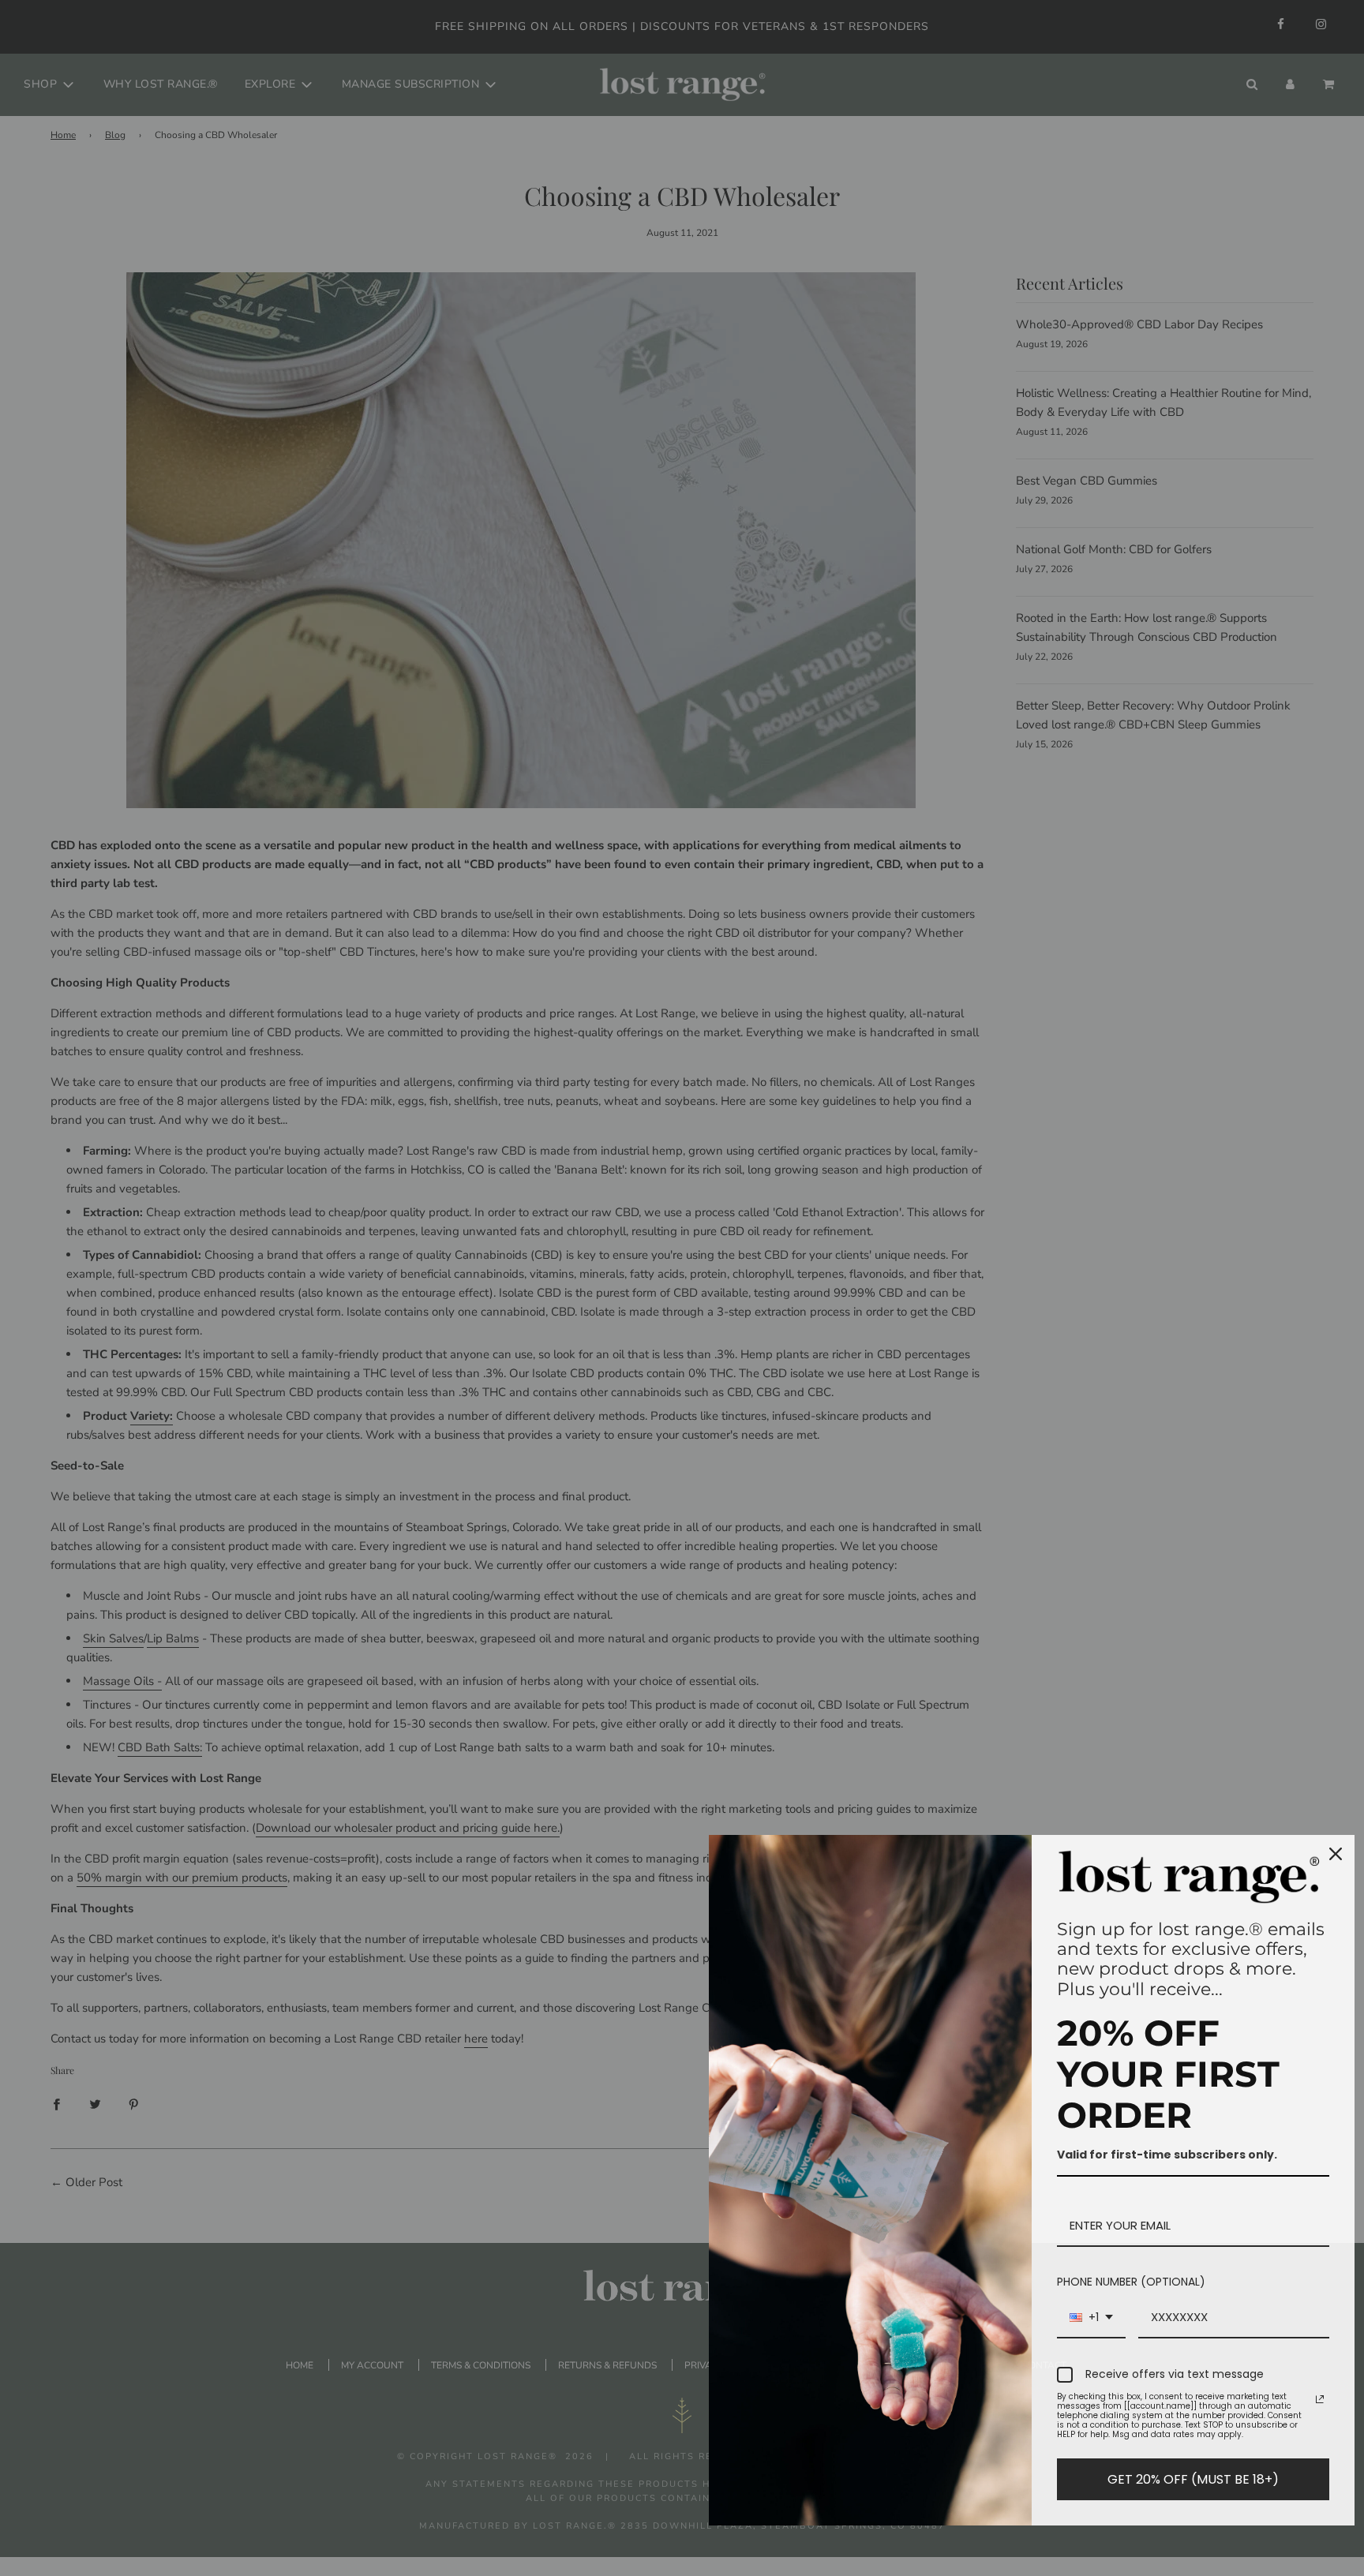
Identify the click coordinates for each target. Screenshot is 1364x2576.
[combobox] (1091, 2318)
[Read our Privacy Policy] (1320, 2399)
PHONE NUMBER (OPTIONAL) (1131, 2282)
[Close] (1336, 1854)
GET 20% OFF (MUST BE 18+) (1193, 2479)
